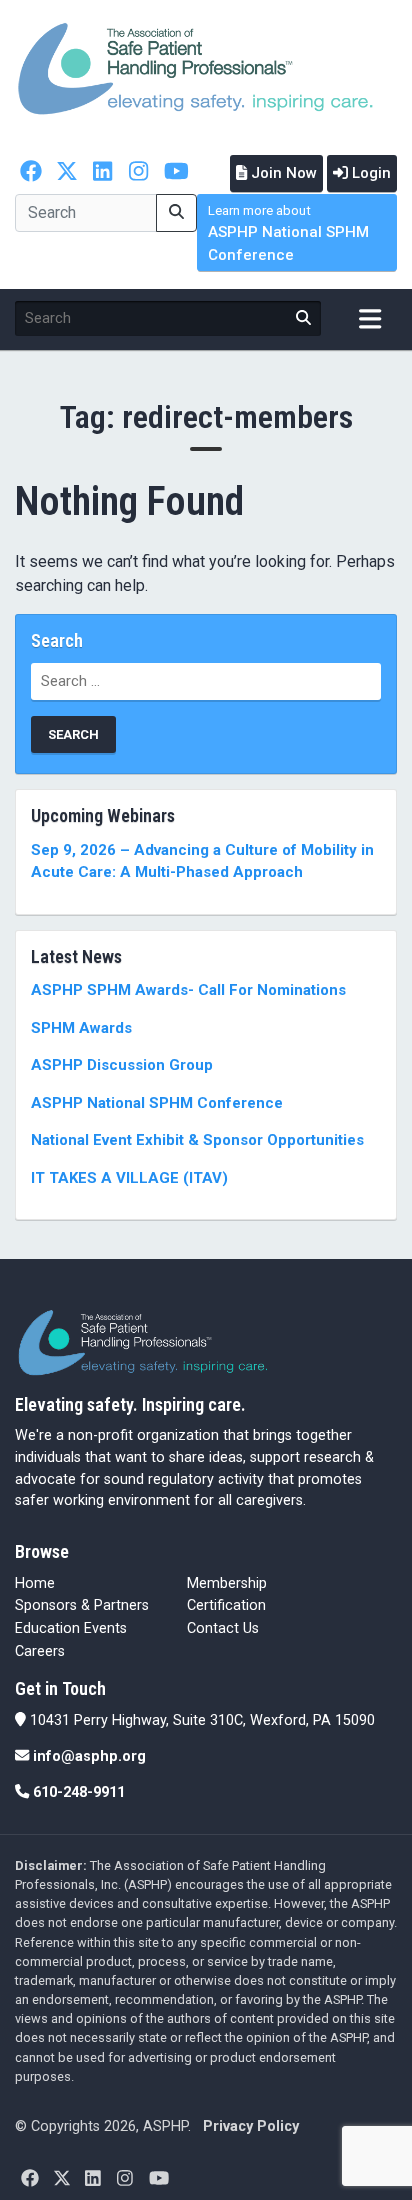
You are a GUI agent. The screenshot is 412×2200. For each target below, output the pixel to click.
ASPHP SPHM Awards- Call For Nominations (188, 990)
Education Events (71, 1628)
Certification (226, 1605)
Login (369, 173)
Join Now (282, 173)
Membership (227, 1583)
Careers (40, 1651)
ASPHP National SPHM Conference (288, 233)
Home (35, 1583)
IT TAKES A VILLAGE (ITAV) (129, 1178)
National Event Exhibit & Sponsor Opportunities (197, 1140)
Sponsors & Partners (82, 1605)
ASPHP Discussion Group (122, 1065)
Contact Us (223, 1628)
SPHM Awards (81, 1028)
